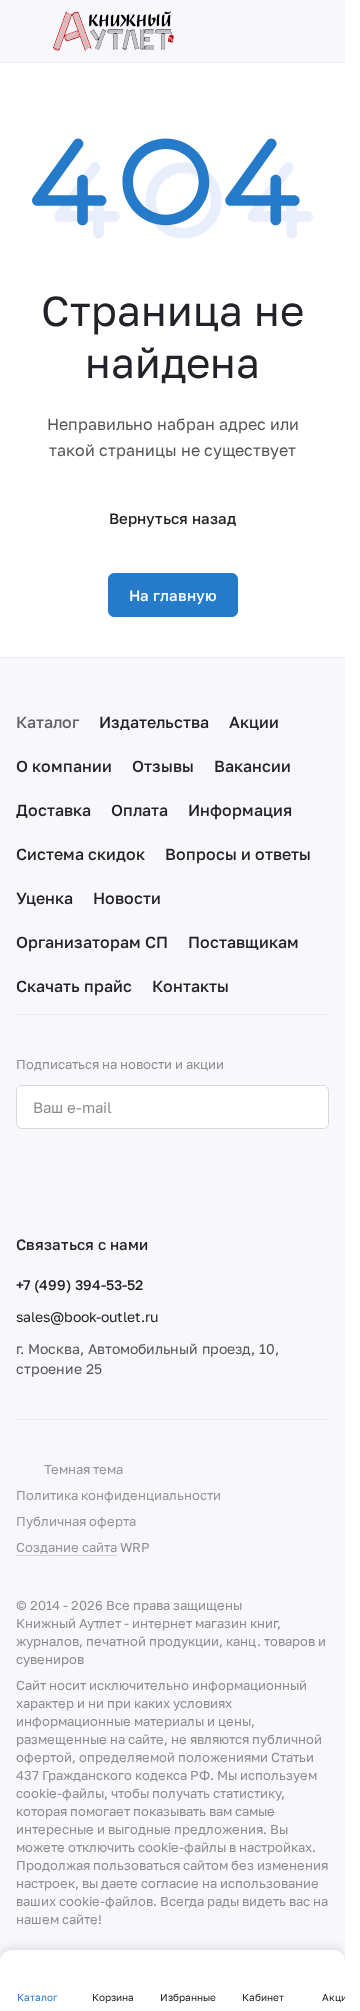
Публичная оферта (76, 1521)
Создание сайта (66, 1547)
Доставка (53, 810)
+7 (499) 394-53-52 (79, 1284)
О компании (64, 766)
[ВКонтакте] (28, 1181)
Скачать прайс (74, 986)
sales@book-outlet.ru (87, 1316)
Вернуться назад (172, 518)
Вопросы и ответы (238, 854)
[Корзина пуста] (319, 31)
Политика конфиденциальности (118, 1495)
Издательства (154, 722)
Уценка (44, 898)
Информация (240, 810)
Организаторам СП (92, 942)
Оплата (139, 810)
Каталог (47, 722)
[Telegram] (68, 1181)
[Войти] (284, 31)
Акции (254, 722)
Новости (127, 898)
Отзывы (163, 766)
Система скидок (80, 854)
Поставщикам (243, 942)
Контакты (190, 986)
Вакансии (252, 766)
